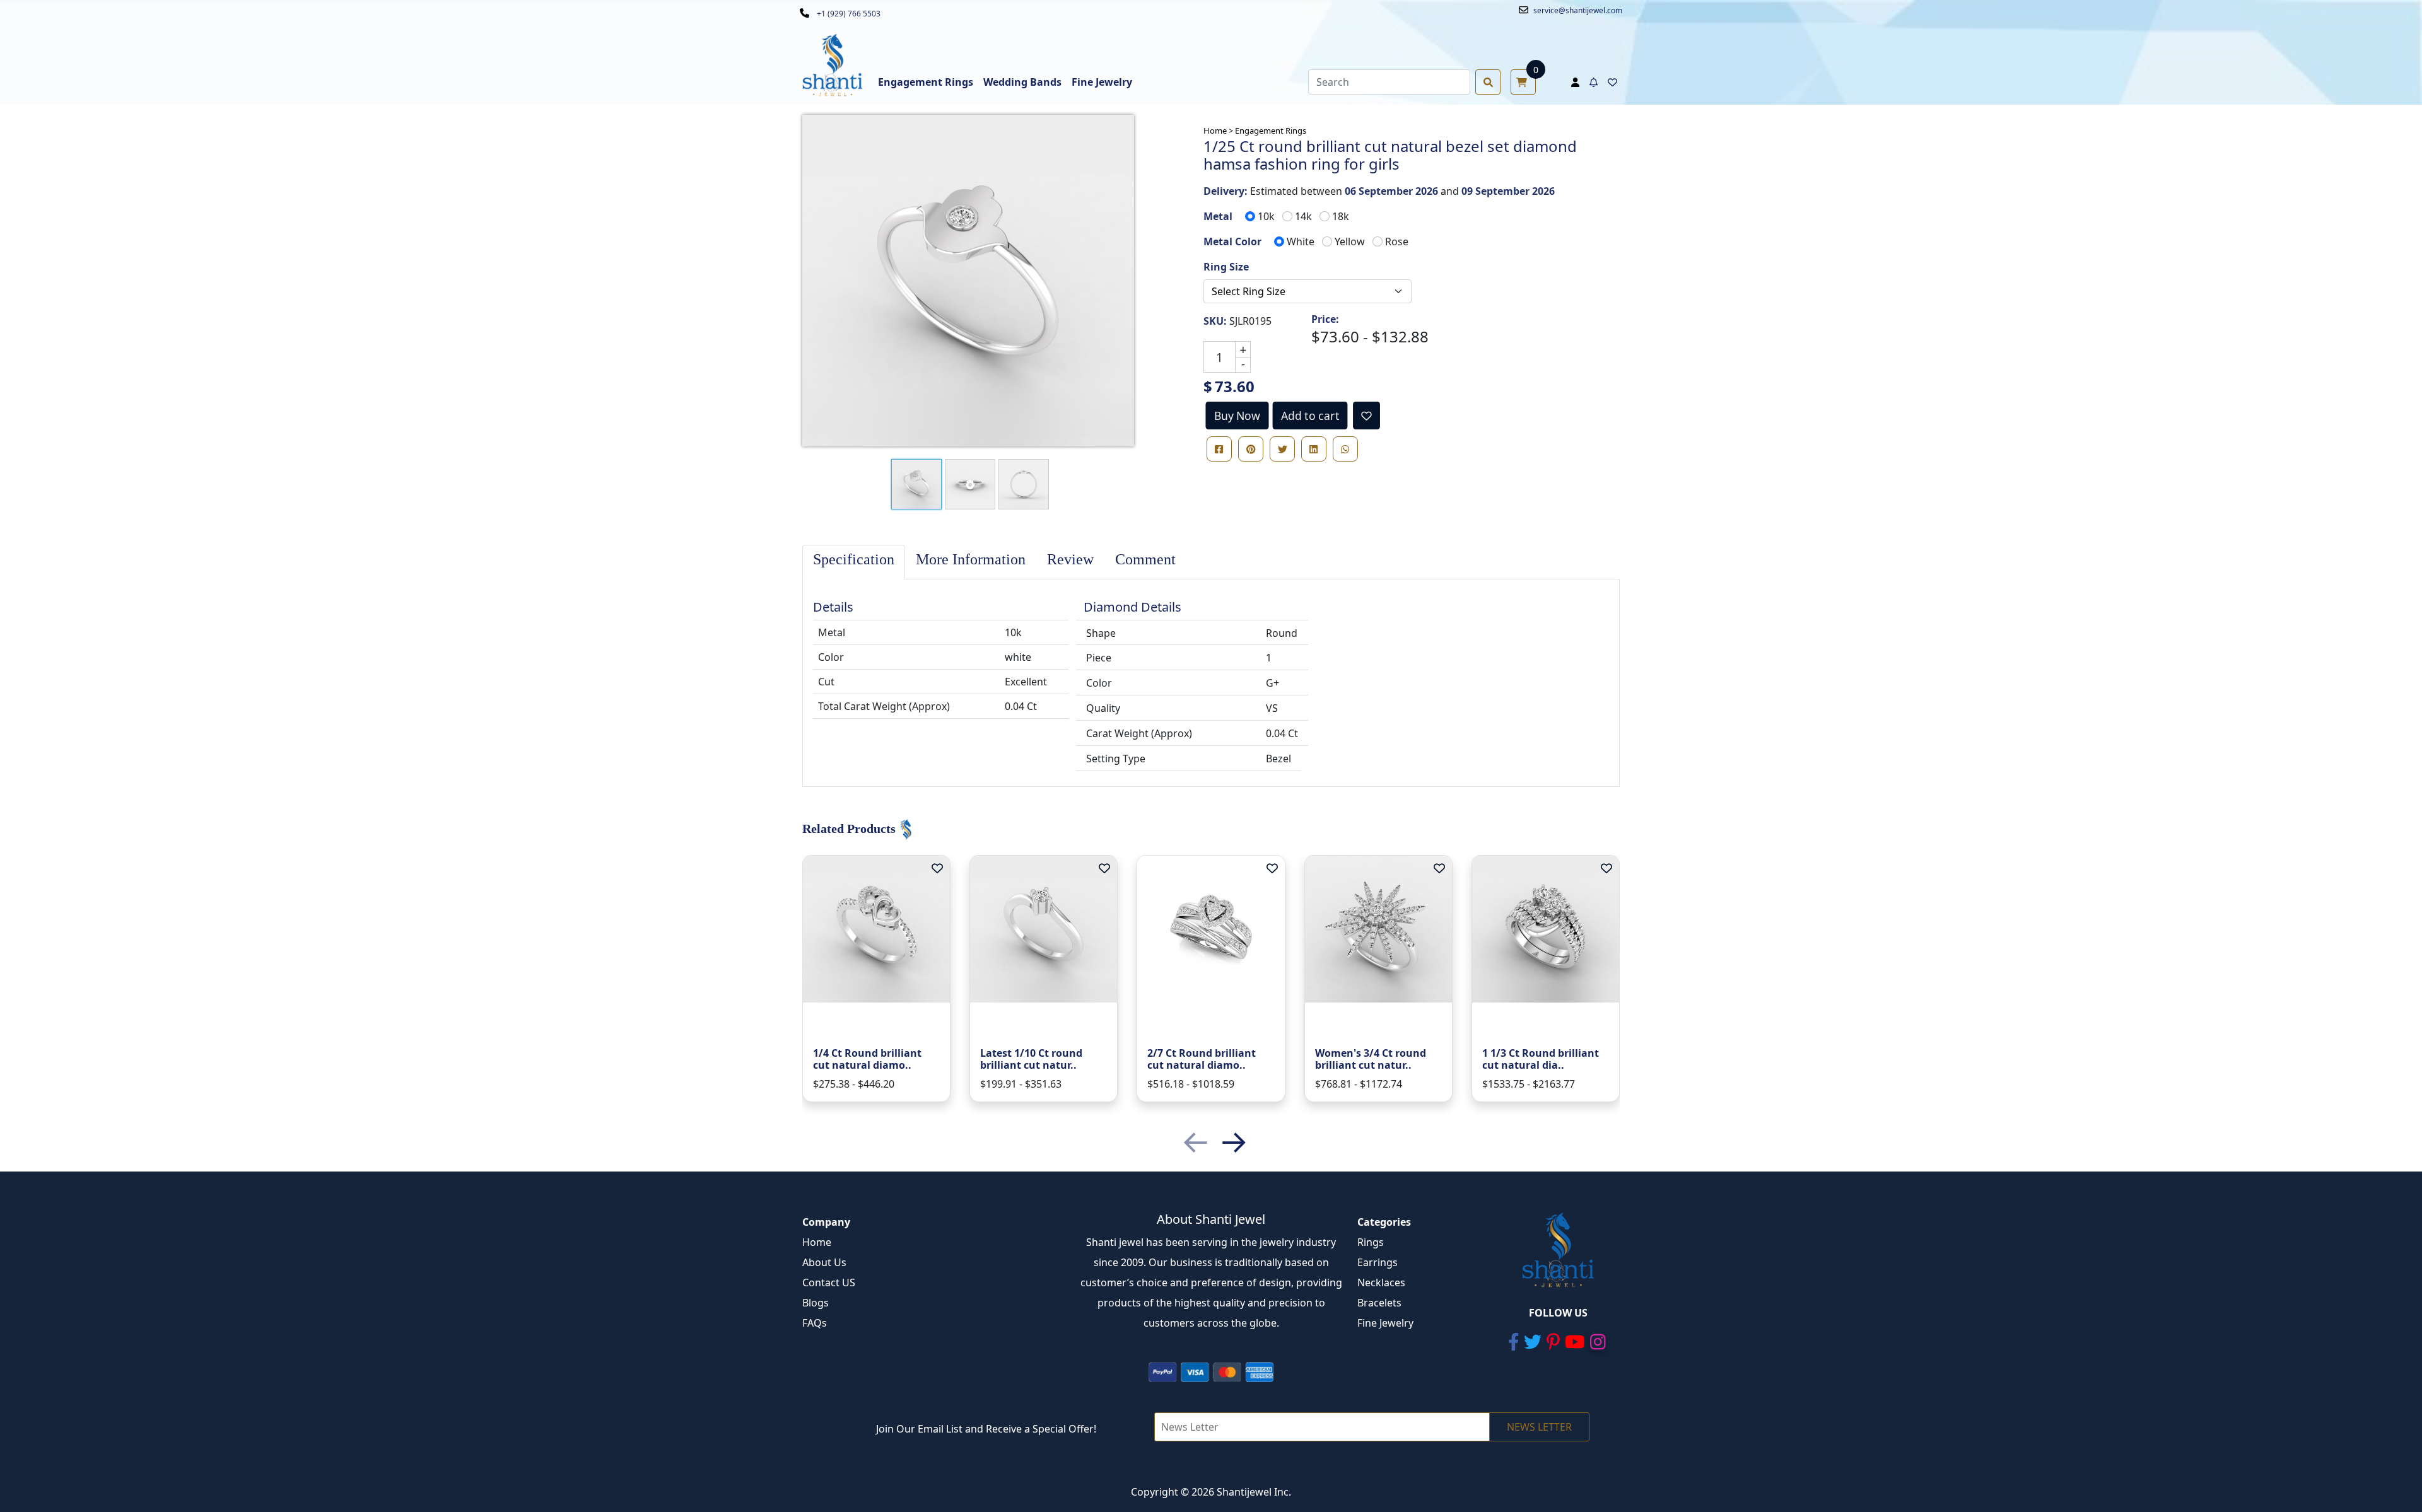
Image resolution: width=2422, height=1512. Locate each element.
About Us (824, 1262)
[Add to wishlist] (1366, 416)
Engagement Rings (1271, 131)
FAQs (815, 1323)
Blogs (816, 1303)
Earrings (1378, 1262)
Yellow (1350, 241)
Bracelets (1379, 1303)
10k (1266, 216)
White (1301, 241)
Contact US (829, 1282)
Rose (1397, 241)
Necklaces (1381, 1282)
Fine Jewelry (1385, 1323)
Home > (1218, 131)
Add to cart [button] (1310, 416)
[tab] (854, 562)
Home (817, 1242)
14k (1303, 216)
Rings (1371, 1242)
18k (1341, 216)
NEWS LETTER (1539, 1427)
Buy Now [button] (1237, 416)
